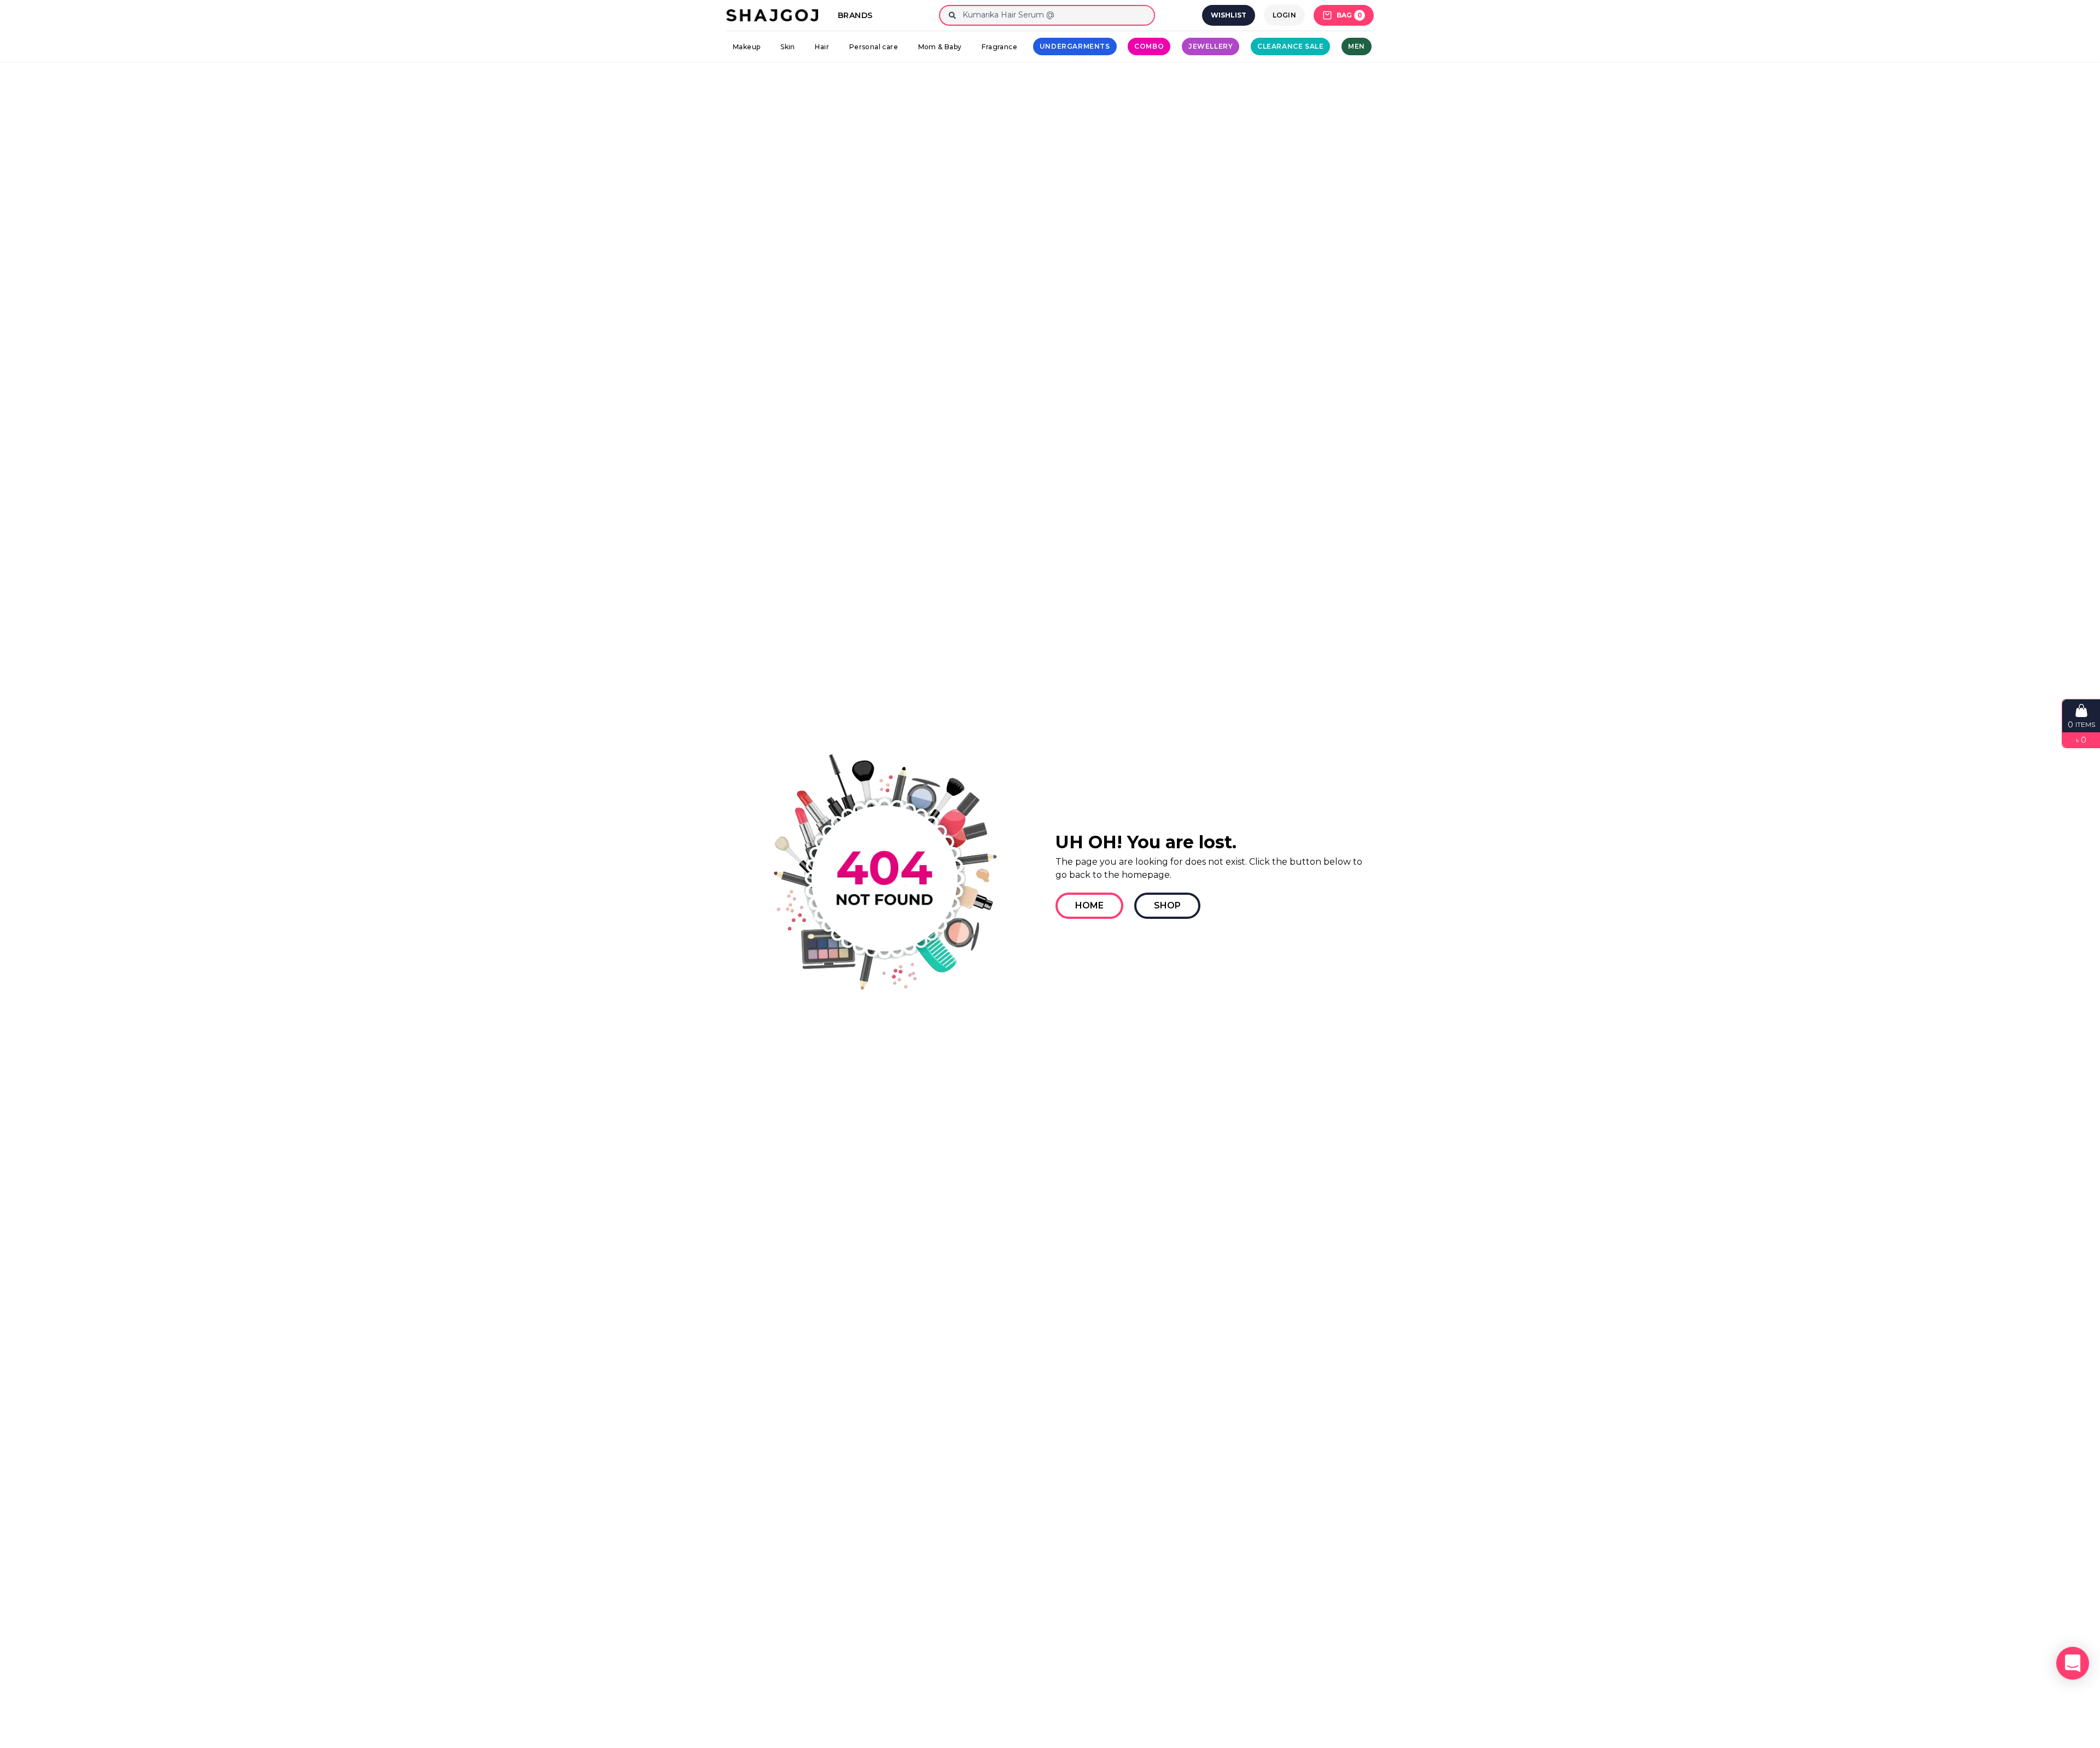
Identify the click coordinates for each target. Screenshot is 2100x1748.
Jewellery (1211, 46)
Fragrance (999, 47)
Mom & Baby (940, 47)
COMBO (1149, 46)
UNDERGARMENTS (1075, 46)
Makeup (746, 47)
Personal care (874, 47)
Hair (822, 47)
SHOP (1167, 905)
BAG (1349, 15)
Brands (855, 15)
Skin (788, 47)
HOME (1089, 905)
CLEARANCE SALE (1290, 46)
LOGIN (1285, 15)
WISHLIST (1229, 15)
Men (1357, 46)
